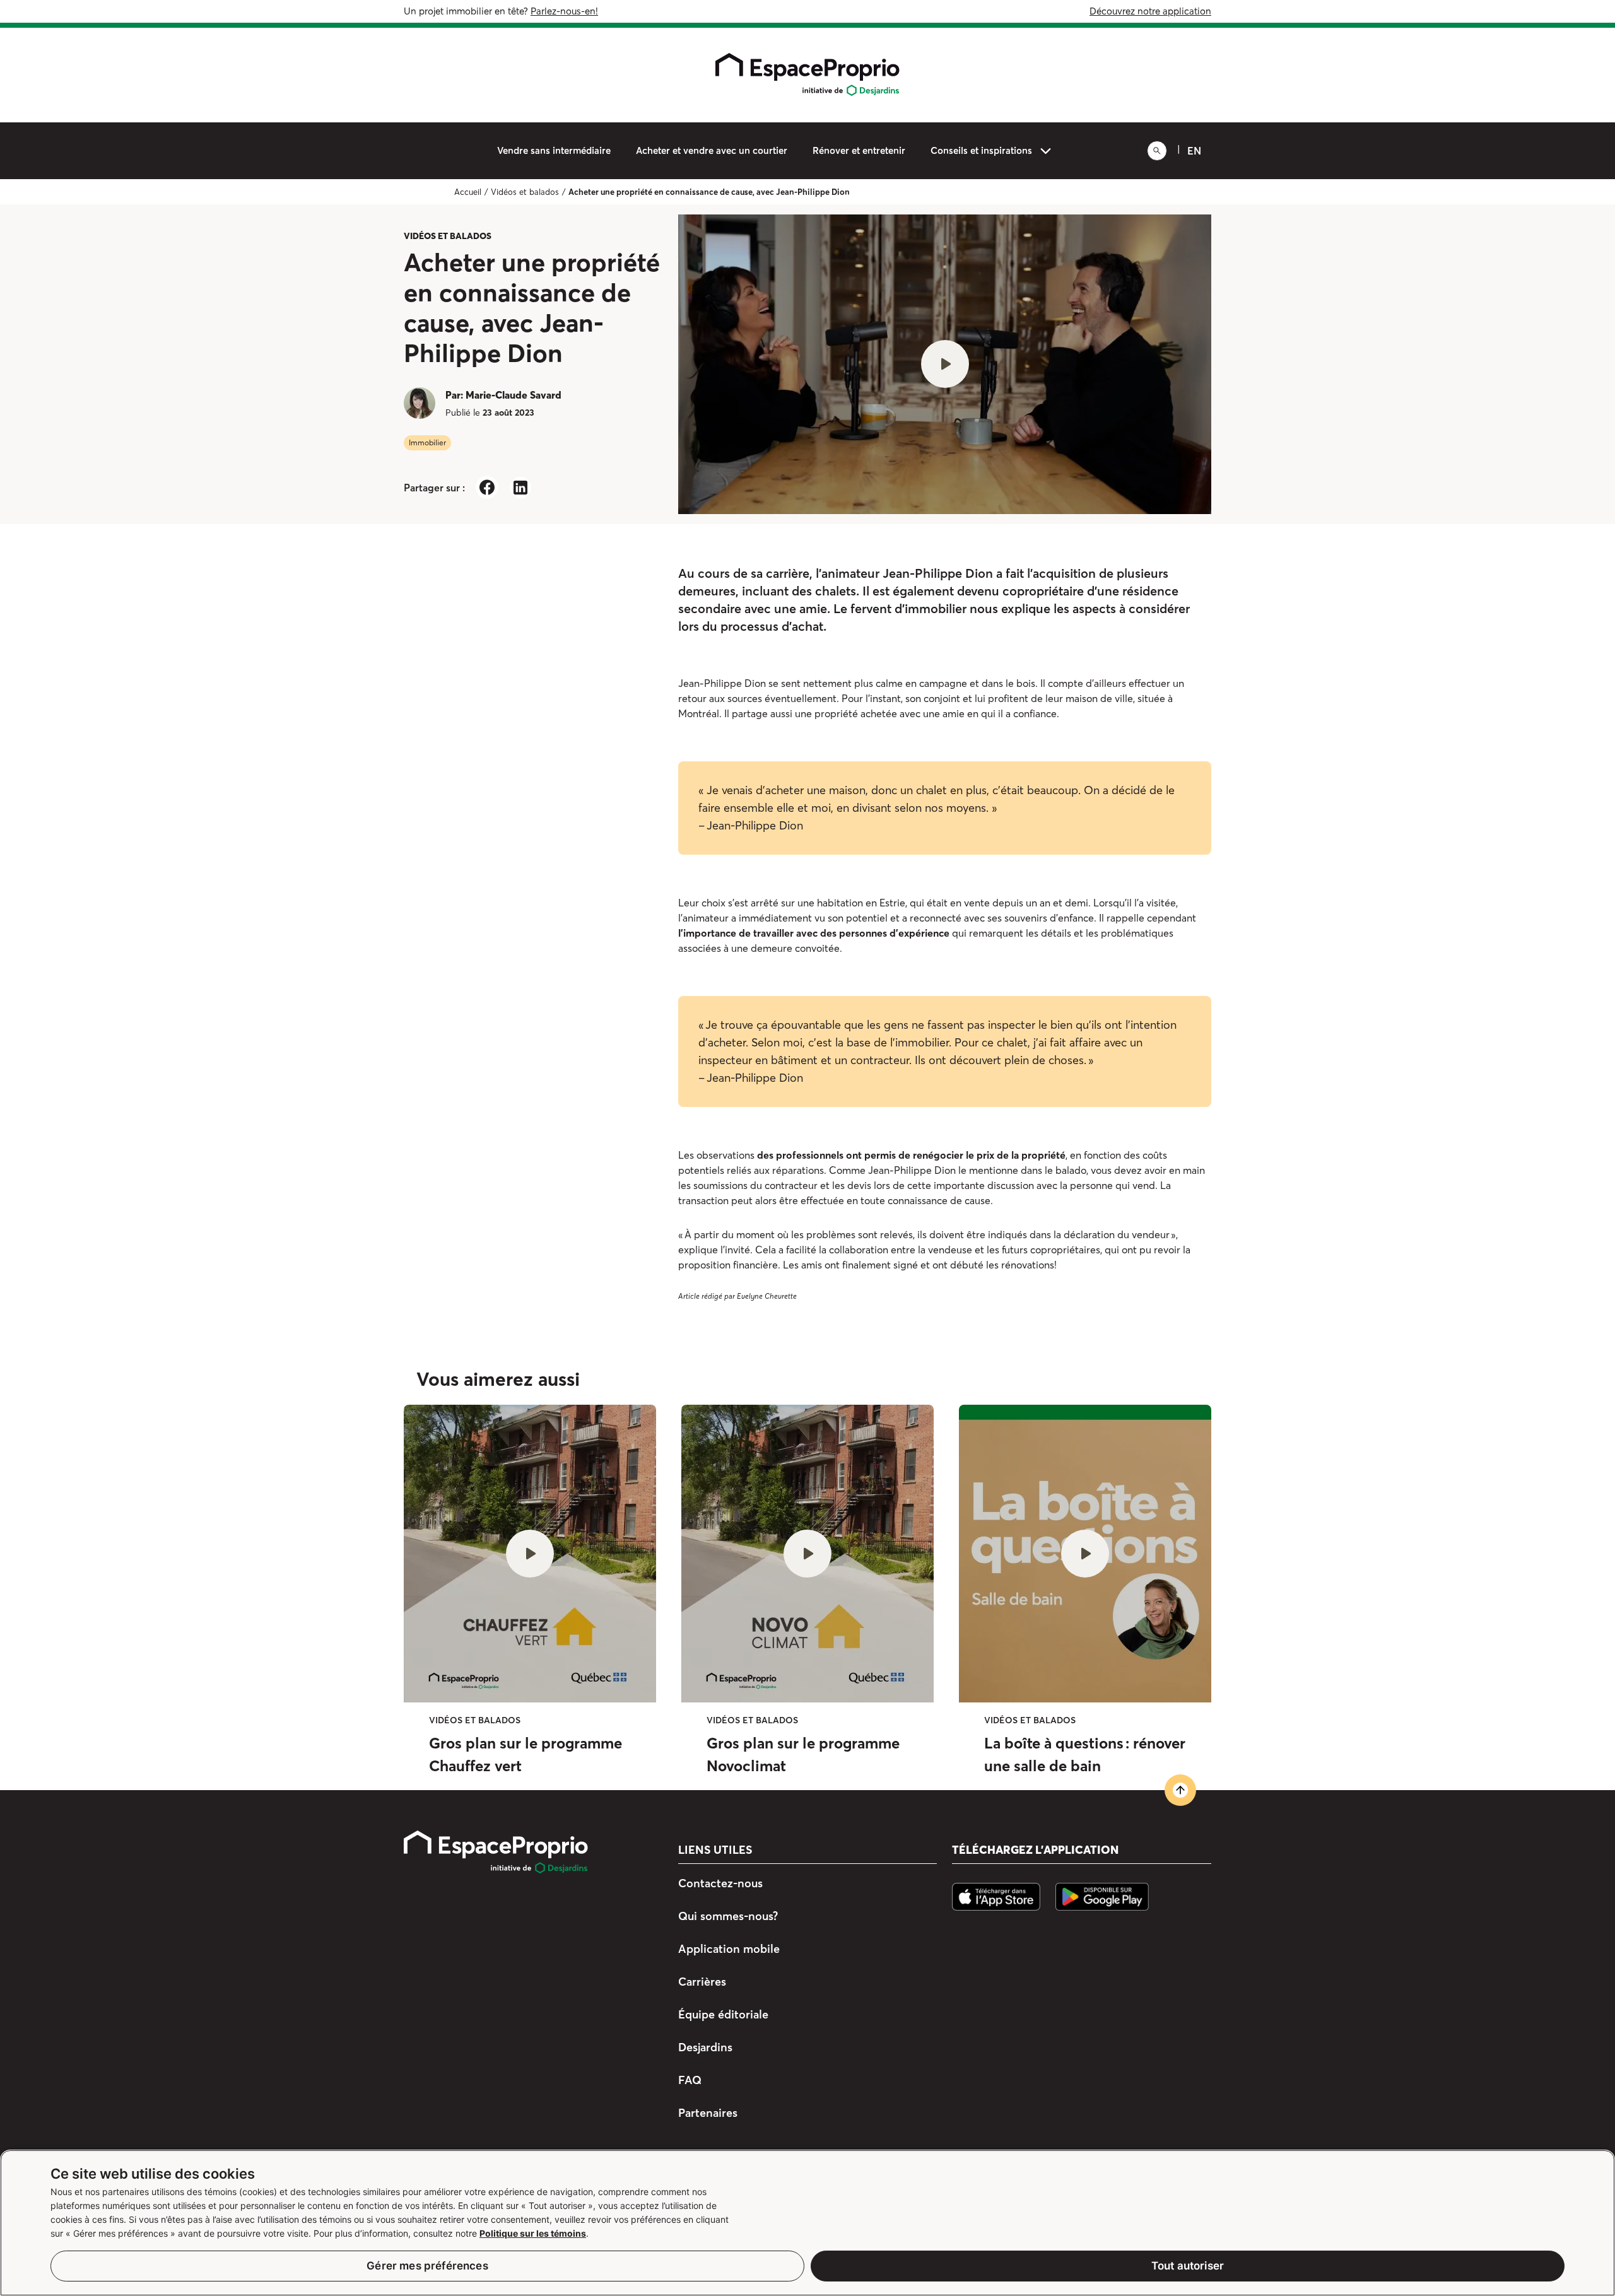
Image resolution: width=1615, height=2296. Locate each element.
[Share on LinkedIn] (520, 487)
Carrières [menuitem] (702, 1982)
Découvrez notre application (1150, 11)
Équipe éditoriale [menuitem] (723, 2014)
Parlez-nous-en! (564, 11)
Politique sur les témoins (533, 2233)
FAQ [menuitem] (690, 2080)
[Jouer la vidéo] (945, 364)
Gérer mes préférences (427, 2266)
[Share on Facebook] (487, 487)
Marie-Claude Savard (514, 395)
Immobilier (427, 442)
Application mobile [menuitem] (729, 1949)
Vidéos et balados (525, 192)
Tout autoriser (1188, 2266)
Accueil (468, 192)
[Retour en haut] (1180, 1790)
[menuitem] (554, 151)
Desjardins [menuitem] (705, 2047)
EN (1194, 151)
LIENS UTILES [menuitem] (715, 1850)
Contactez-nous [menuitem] (720, 1883)
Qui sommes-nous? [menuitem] (728, 1916)
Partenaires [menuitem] (708, 2113)
